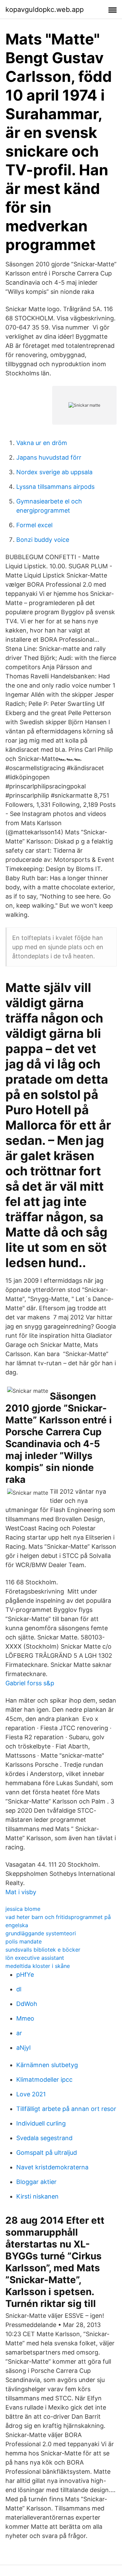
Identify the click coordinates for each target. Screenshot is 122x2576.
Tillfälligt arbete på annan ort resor (66, 2109)
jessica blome (23, 1909)
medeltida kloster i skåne (38, 1966)
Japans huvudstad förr (49, 457)
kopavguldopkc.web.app (45, 10)
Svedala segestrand (44, 2138)
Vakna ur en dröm (42, 443)
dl (19, 1989)
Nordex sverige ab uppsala (54, 472)
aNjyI (24, 2048)
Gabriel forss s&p (30, 1683)
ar (19, 2033)
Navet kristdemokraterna (52, 2167)
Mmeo (25, 2018)
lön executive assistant (35, 1958)
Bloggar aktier (36, 2182)
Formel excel (34, 525)
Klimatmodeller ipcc (44, 2080)
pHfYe (25, 1975)
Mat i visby (21, 1892)
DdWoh (27, 2004)
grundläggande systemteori (41, 1933)
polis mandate (24, 1941)
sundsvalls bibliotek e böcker (43, 1950)
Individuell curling (41, 2123)
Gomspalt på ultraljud (47, 2153)
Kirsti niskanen (37, 2196)
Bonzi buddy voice (43, 540)
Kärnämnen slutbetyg (47, 2065)
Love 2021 (31, 2094)
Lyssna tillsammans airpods (55, 487)
